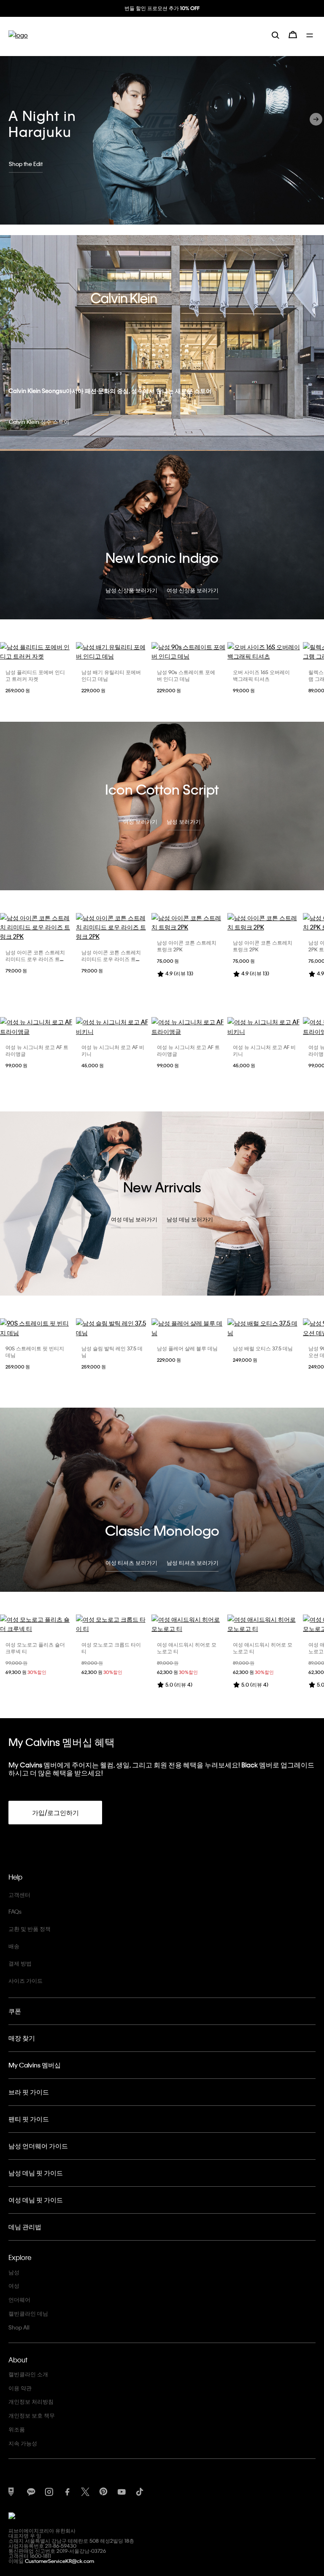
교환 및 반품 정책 (30, 1929)
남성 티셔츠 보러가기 (193, 1562)
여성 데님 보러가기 (134, 1219)
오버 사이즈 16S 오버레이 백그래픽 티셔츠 (261, 675)
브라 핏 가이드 (29, 2092)
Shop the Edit (26, 164)
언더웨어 (19, 2299)
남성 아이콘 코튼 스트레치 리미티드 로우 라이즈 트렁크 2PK (35, 959)
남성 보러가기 (184, 821)
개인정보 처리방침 (31, 2401)
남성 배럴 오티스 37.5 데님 (263, 1348)
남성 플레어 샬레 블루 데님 (187, 1348)
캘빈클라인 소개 (28, 2374)
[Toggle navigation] (311, 41)
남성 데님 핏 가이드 (36, 2173)
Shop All (19, 2327)
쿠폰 (15, 2011)
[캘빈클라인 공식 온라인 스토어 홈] (18, 42)
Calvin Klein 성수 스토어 (39, 422)
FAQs (15, 1911)
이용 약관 (20, 2388)
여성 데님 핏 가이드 (36, 2200)
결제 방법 (20, 1963)
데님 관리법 (25, 2227)
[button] (316, 119)
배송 (14, 1946)
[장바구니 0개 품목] (293, 41)
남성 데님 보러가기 (190, 1219)
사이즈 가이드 (26, 1980)
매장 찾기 (22, 2038)
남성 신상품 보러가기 (131, 590)
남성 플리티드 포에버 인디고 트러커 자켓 (35, 675)
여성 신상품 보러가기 (193, 590)
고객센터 (19, 1895)
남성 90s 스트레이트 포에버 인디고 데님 (186, 675)
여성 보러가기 (140, 821)
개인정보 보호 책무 (32, 2415)
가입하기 (162, 16)
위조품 (17, 2429)
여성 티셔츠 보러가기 (131, 1562)
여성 (14, 2285)
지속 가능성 (23, 2443)
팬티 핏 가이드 (29, 2119)
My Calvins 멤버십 (35, 2065)
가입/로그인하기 (55, 1813)
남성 (14, 2272)
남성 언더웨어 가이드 (38, 2146)
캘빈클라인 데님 (28, 2313)
